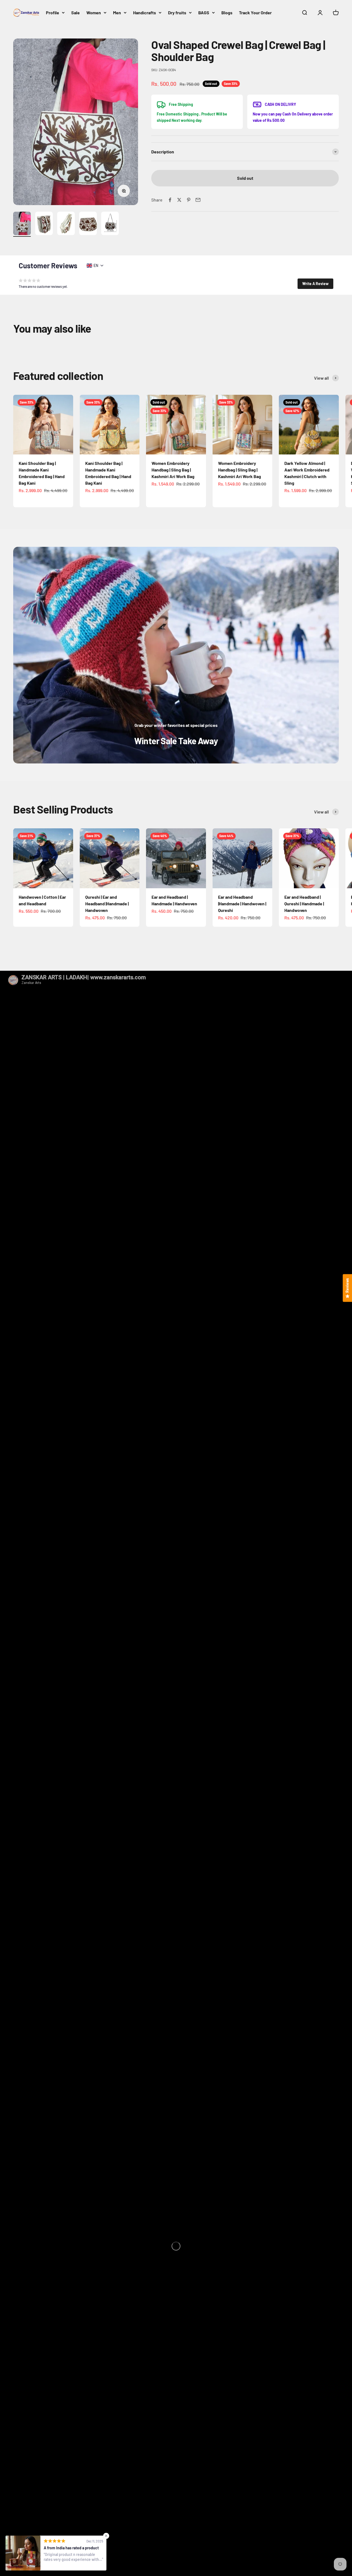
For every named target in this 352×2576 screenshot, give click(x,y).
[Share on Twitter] (179, 200)
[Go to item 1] (22, 224)
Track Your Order (255, 13)
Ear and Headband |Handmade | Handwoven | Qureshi (242, 904)
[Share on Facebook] (170, 200)
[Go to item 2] (44, 224)
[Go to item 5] (110, 224)
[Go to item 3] (66, 224)
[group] (176, 655)
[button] (315, 284)
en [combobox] (96, 265)
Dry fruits (177, 13)
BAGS (204, 13)
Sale (75, 13)
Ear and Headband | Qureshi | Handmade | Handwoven (304, 904)
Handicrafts (145, 13)
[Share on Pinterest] (189, 200)
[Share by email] (198, 200)
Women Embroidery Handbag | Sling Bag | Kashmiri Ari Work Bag (173, 470)
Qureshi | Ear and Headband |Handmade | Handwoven (107, 904)
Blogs (227, 13)
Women (94, 13)
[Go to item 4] (88, 224)
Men (117, 13)
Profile (53, 13)
